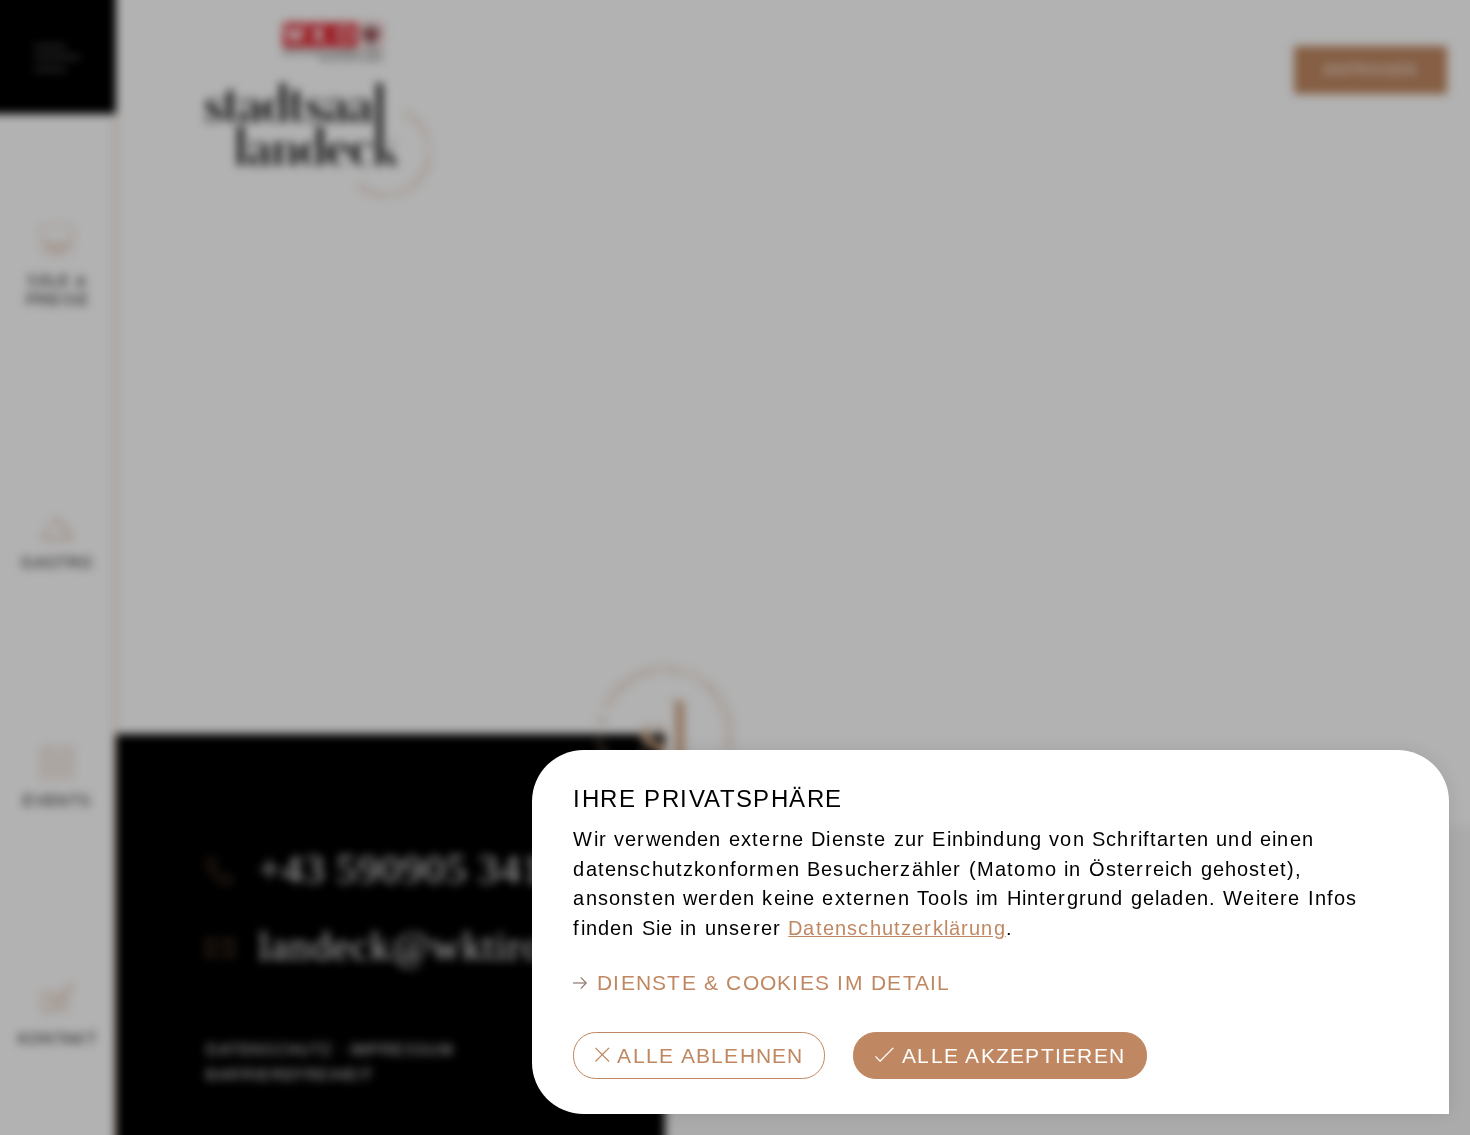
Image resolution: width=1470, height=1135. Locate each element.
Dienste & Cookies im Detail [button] (773, 982)
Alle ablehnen (710, 1055)
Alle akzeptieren (1013, 1055)
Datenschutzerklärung (897, 928)
